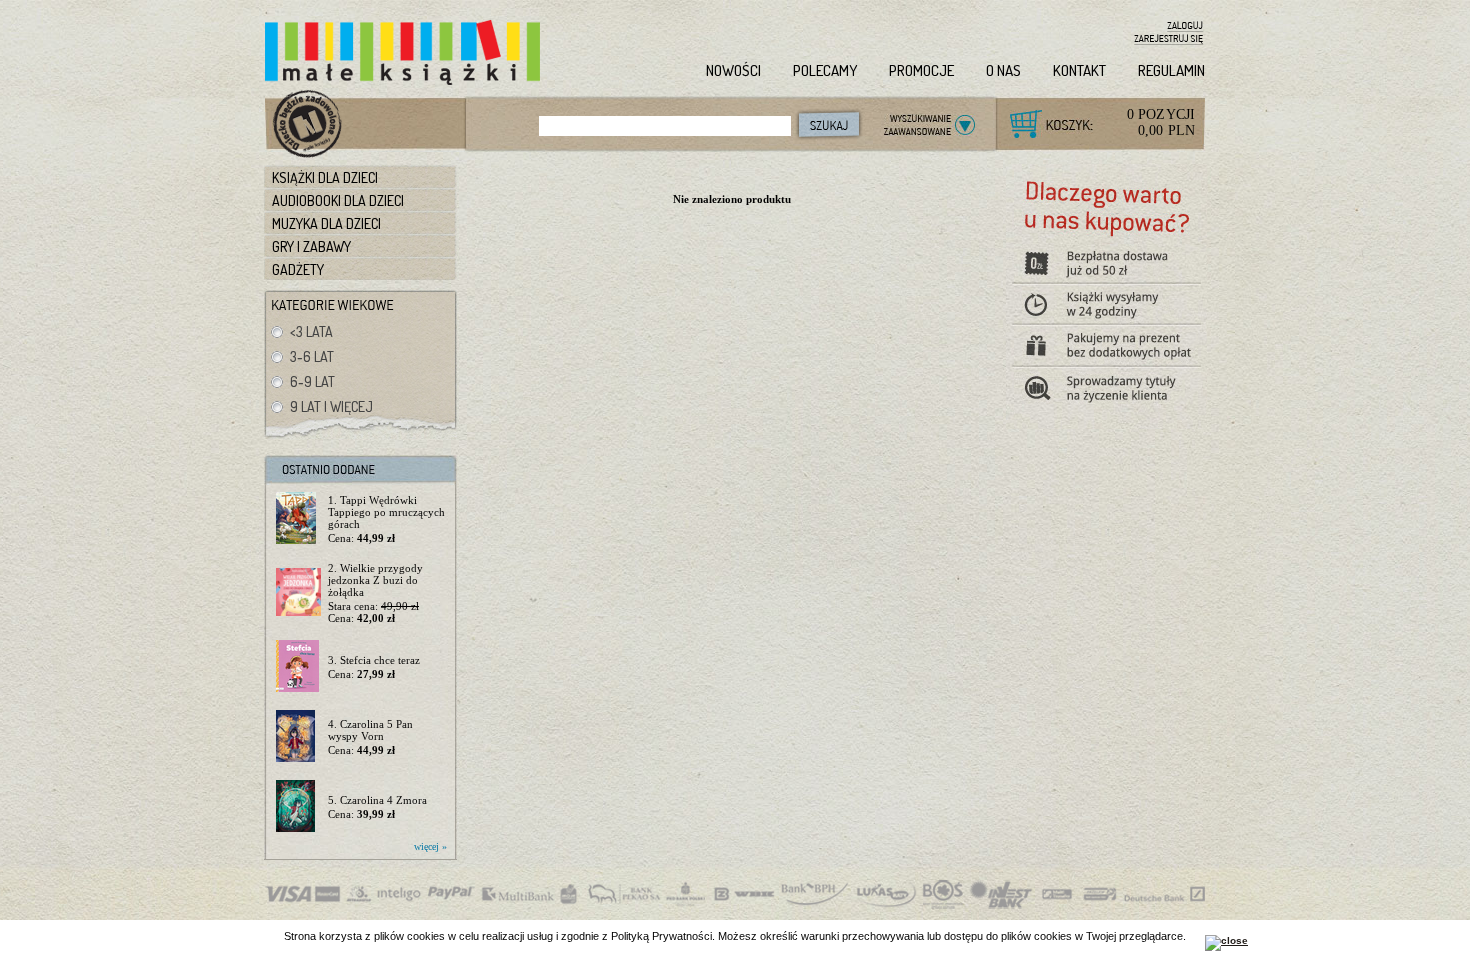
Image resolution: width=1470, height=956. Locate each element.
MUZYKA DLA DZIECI (326, 223)
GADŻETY (298, 269)
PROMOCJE (921, 70)
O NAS (1003, 70)
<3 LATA (311, 331)
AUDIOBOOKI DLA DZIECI (338, 200)
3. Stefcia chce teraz (374, 660)
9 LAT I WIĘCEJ (331, 406)
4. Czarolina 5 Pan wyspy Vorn (370, 730)
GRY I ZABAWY (311, 246)
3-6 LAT (312, 356)
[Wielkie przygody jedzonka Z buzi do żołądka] (298, 593)
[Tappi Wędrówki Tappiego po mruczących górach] (298, 519)
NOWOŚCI (733, 70)
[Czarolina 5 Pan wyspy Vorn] (298, 737)
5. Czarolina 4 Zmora (377, 800)
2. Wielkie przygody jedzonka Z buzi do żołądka (375, 580)
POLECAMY (825, 70)
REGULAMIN (1171, 70)
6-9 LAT (312, 381)
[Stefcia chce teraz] (298, 667)
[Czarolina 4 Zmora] (298, 807)
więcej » (430, 846)
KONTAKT (1079, 70)
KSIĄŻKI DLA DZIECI (325, 177)
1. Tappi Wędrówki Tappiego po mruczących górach (386, 512)
